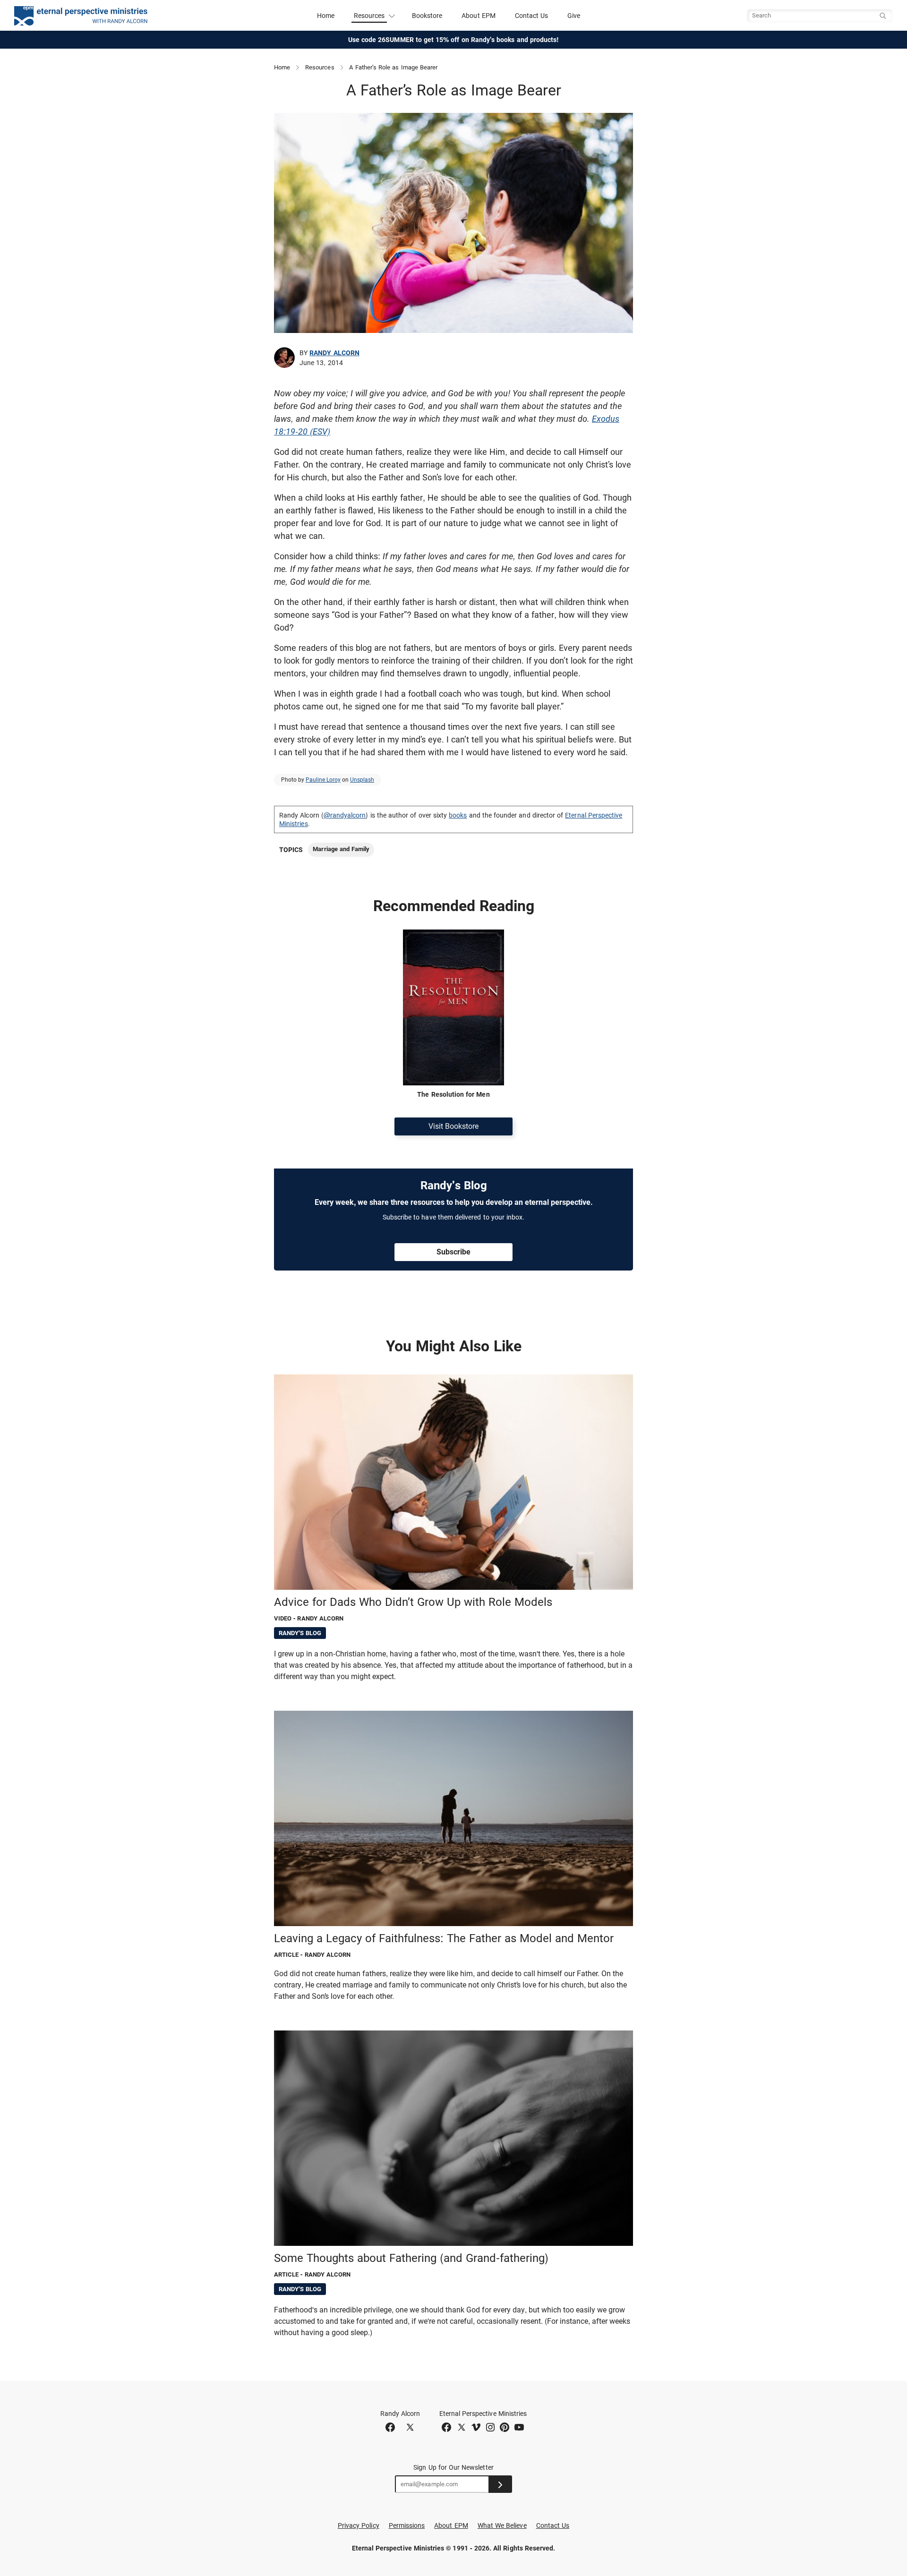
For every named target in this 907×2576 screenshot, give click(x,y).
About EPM (479, 16)
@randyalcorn (345, 815)
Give (574, 16)
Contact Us (532, 16)
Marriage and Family (341, 849)
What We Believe (502, 2525)
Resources (320, 67)
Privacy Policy (359, 2525)
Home (326, 16)
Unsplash (362, 780)
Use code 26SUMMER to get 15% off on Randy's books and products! (454, 40)
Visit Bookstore (453, 1126)
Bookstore (427, 16)
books (458, 815)
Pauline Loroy (323, 780)
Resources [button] (369, 16)
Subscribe (453, 1252)
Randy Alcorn (334, 353)
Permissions (407, 2525)
